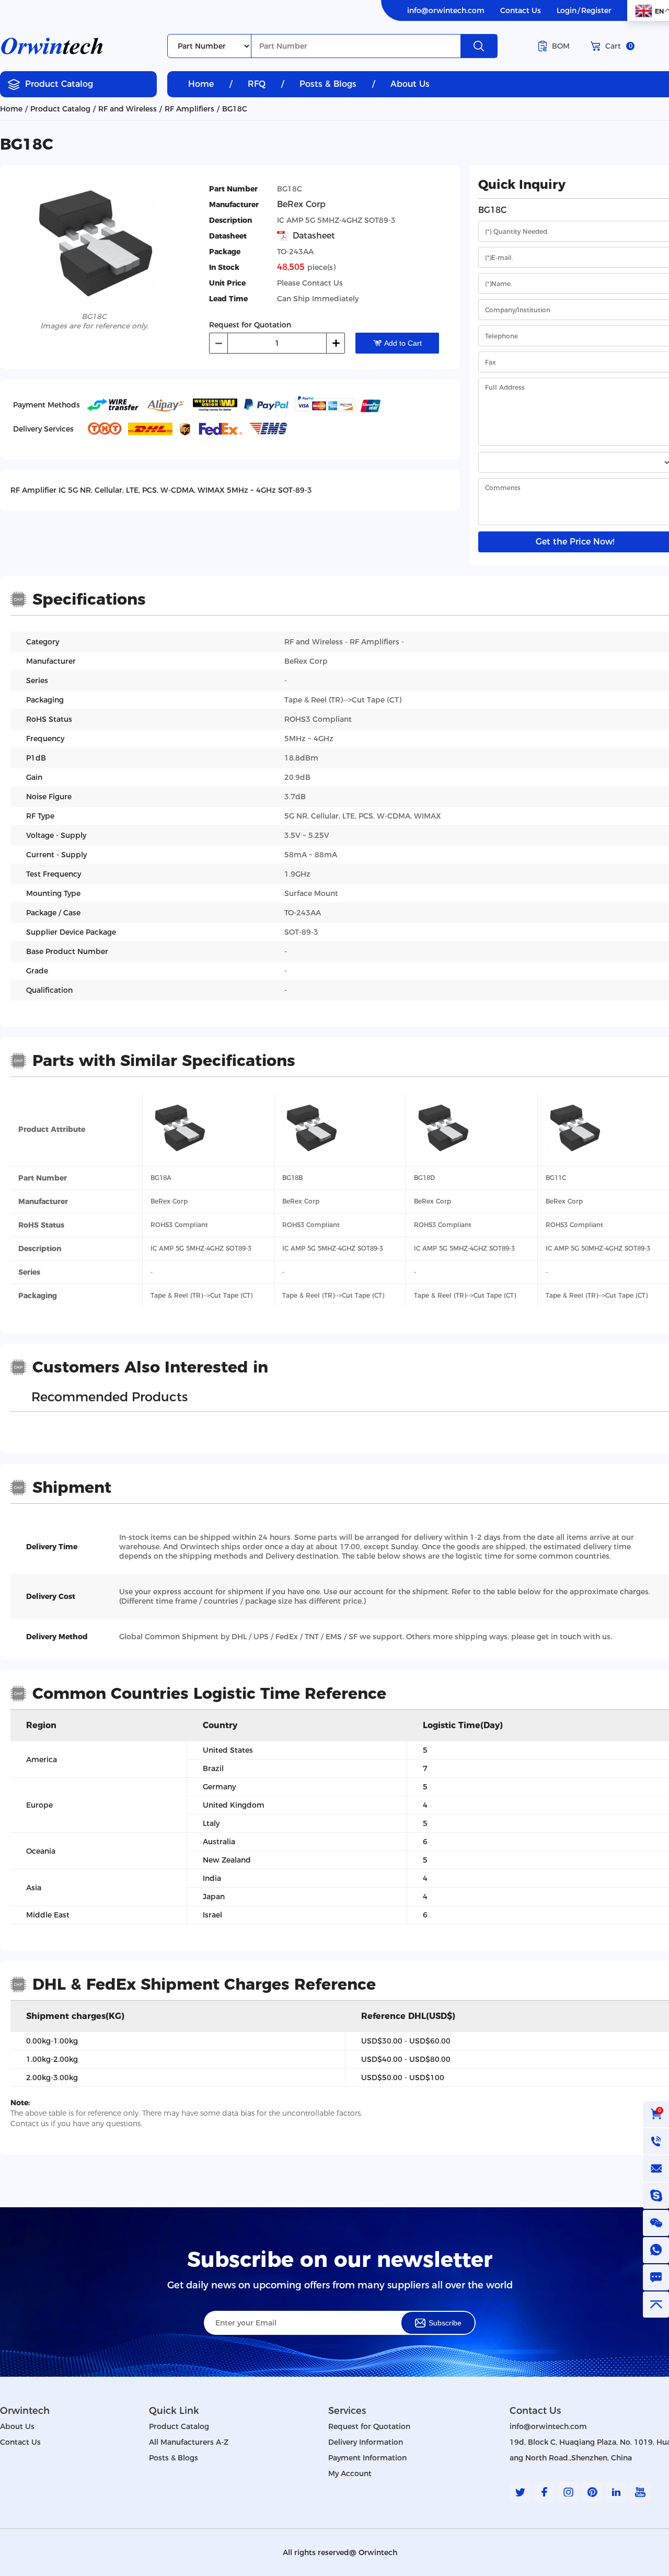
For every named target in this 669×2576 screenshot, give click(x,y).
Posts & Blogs (328, 84)
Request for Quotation (369, 2426)
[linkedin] (616, 2492)
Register (596, 10)
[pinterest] (592, 2492)
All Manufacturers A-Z (189, 2442)
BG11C (556, 1178)
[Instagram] (568, 2492)
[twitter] (520, 2492)
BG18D (424, 1178)
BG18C (235, 109)
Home (201, 84)
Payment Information (367, 2458)
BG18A (161, 1178)
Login (567, 10)
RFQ (257, 84)
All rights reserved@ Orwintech (340, 2552)
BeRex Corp (301, 205)
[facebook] (544, 2492)
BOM (561, 46)
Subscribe (445, 2323)
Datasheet (314, 236)
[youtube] (640, 2492)
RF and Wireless (128, 109)
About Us (410, 84)
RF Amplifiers (189, 109)
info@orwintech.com (446, 10)
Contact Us (521, 10)
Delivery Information (366, 2442)
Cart (619, 46)
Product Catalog (59, 84)
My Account (350, 2473)
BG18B (292, 1178)
